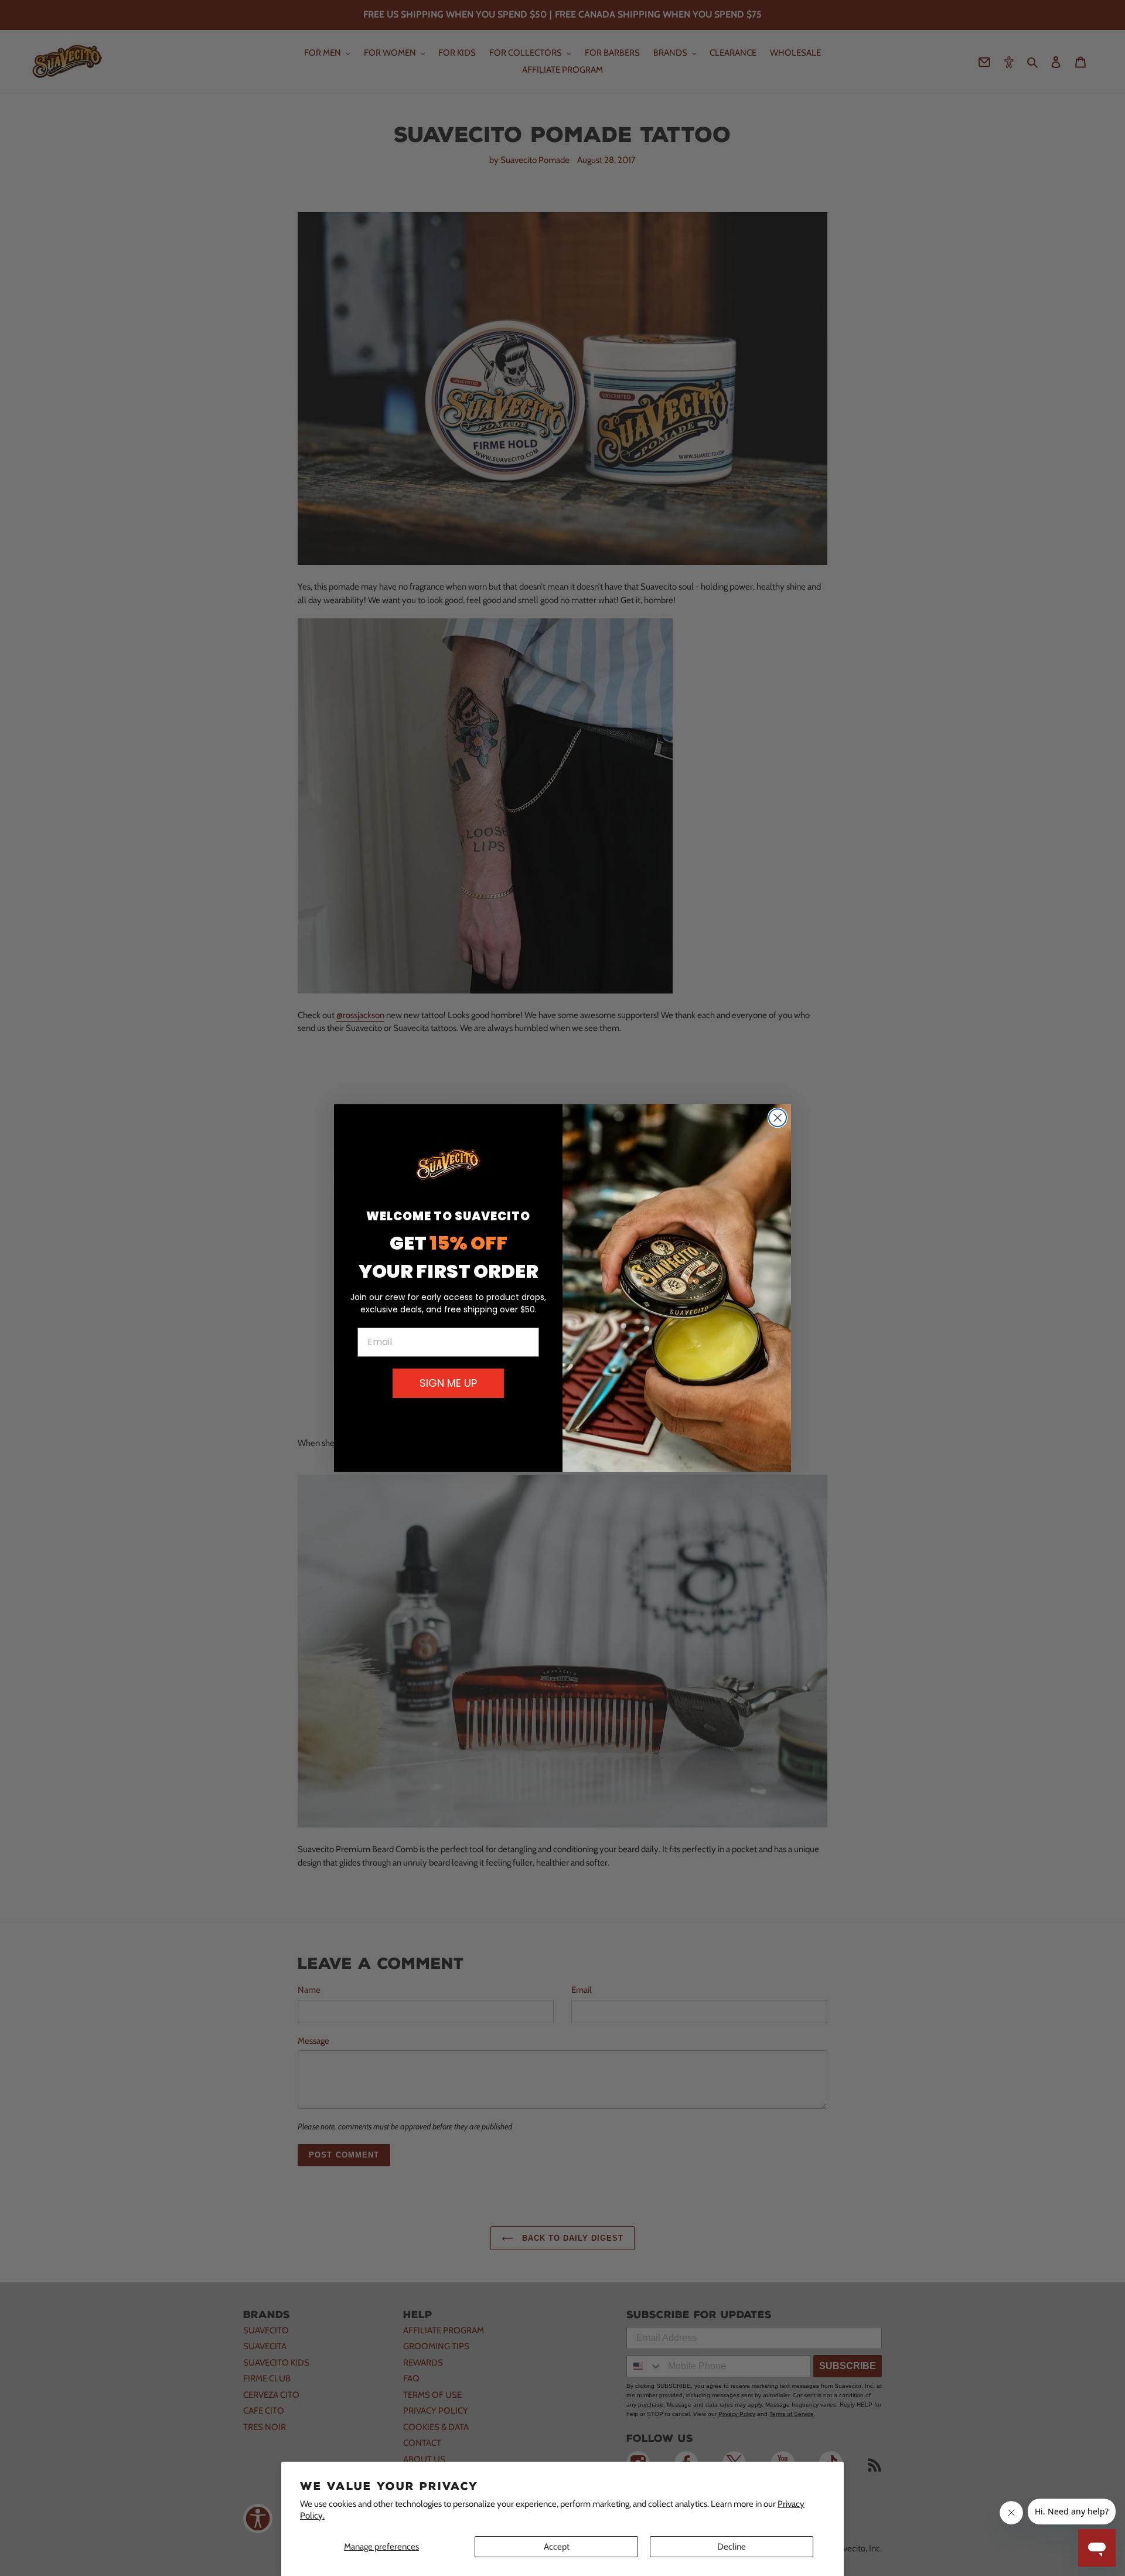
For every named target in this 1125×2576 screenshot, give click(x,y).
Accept (557, 2547)
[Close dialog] (778, 1118)
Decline (732, 2547)
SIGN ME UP (448, 1383)
